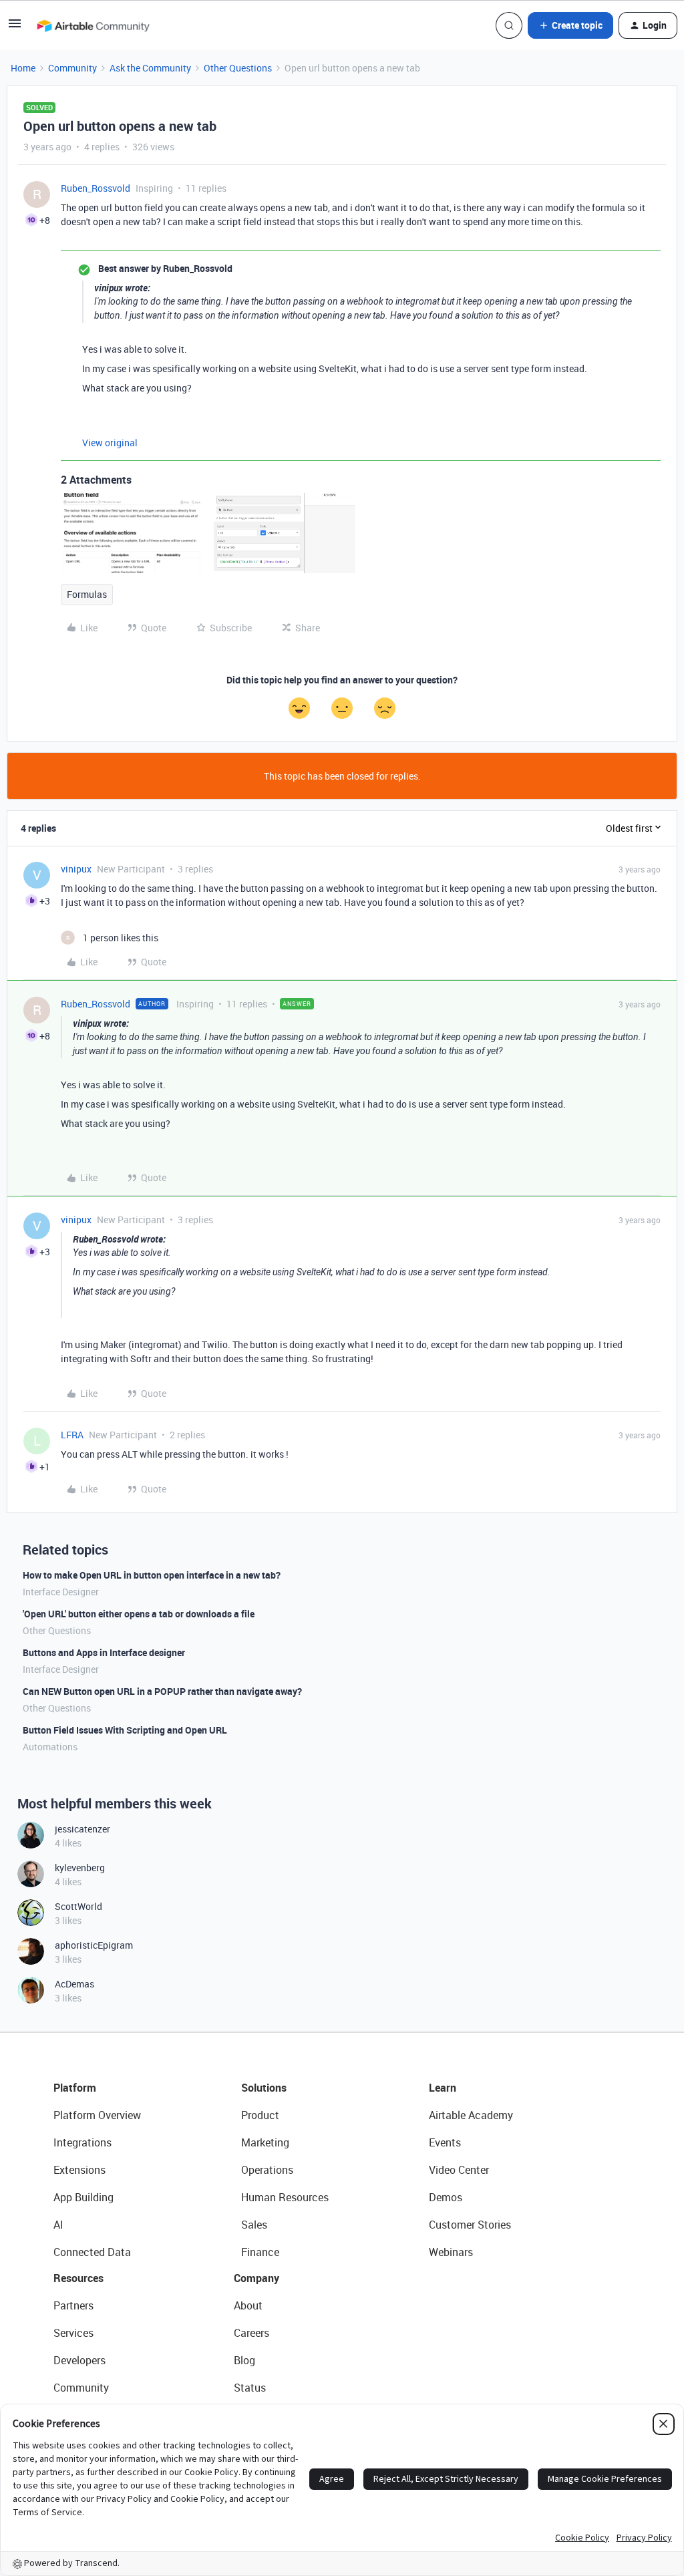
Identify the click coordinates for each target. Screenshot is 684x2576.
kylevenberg (80, 1868)
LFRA (72, 1435)
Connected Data (92, 2252)
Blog (244, 2360)
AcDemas (74, 1984)
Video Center (459, 2170)
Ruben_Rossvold (96, 188)
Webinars (451, 2252)
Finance (260, 2252)
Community (72, 68)
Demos (446, 2197)
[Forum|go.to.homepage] (93, 25)
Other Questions (238, 68)
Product (260, 2115)
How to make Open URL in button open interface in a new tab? (152, 1575)
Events (445, 2142)
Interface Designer (61, 1592)
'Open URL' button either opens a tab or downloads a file (139, 1614)
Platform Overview (97, 2115)
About (248, 2305)
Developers (79, 2360)
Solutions (264, 2088)
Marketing (265, 2142)
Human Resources (285, 2197)
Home (23, 68)
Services (73, 2333)
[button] (15, 28)
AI (58, 2225)
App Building (83, 2197)
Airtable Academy (471, 2115)
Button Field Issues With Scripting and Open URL (125, 1730)
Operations (267, 2170)
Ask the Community (150, 68)
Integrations (82, 2142)
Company (256, 2278)
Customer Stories (470, 2225)
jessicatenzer (82, 1829)
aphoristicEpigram (94, 1945)
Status (250, 2388)
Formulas (87, 594)
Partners (73, 2305)
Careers (251, 2333)
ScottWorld (78, 1906)
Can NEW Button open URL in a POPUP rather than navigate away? (162, 1691)
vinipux (76, 869)
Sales (254, 2225)
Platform (75, 2088)
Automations (50, 1747)
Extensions (79, 2170)
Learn (443, 2088)
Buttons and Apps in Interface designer (104, 1652)
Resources (78, 2278)
